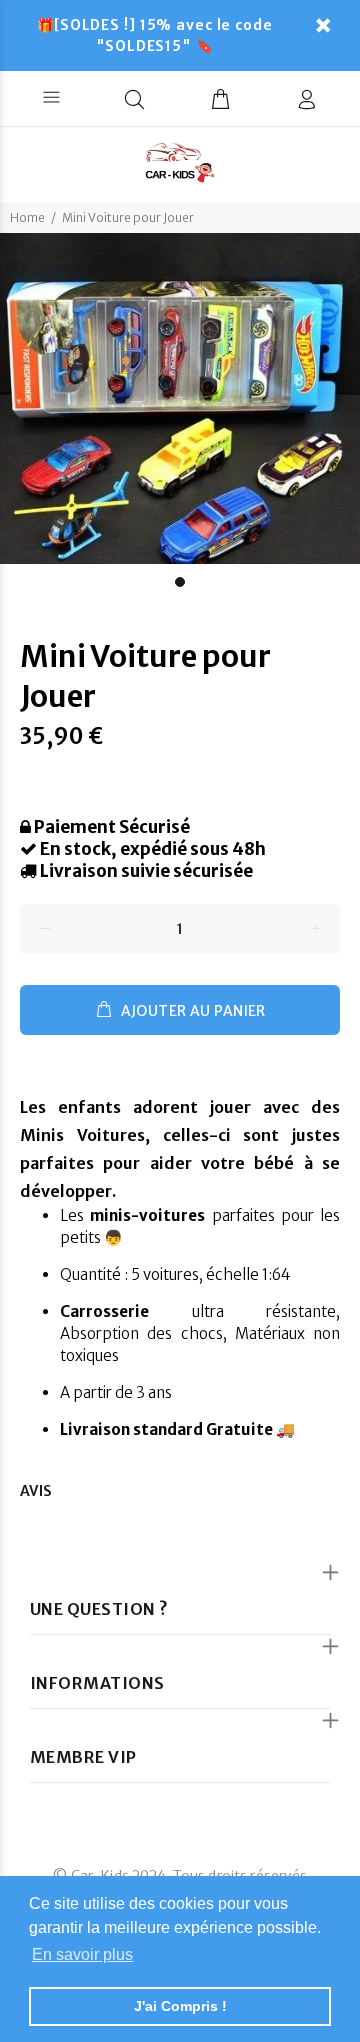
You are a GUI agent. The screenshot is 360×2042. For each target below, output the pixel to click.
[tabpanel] (180, 399)
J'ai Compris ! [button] (180, 2006)
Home (27, 217)
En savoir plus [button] (82, 1954)
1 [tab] (180, 582)
